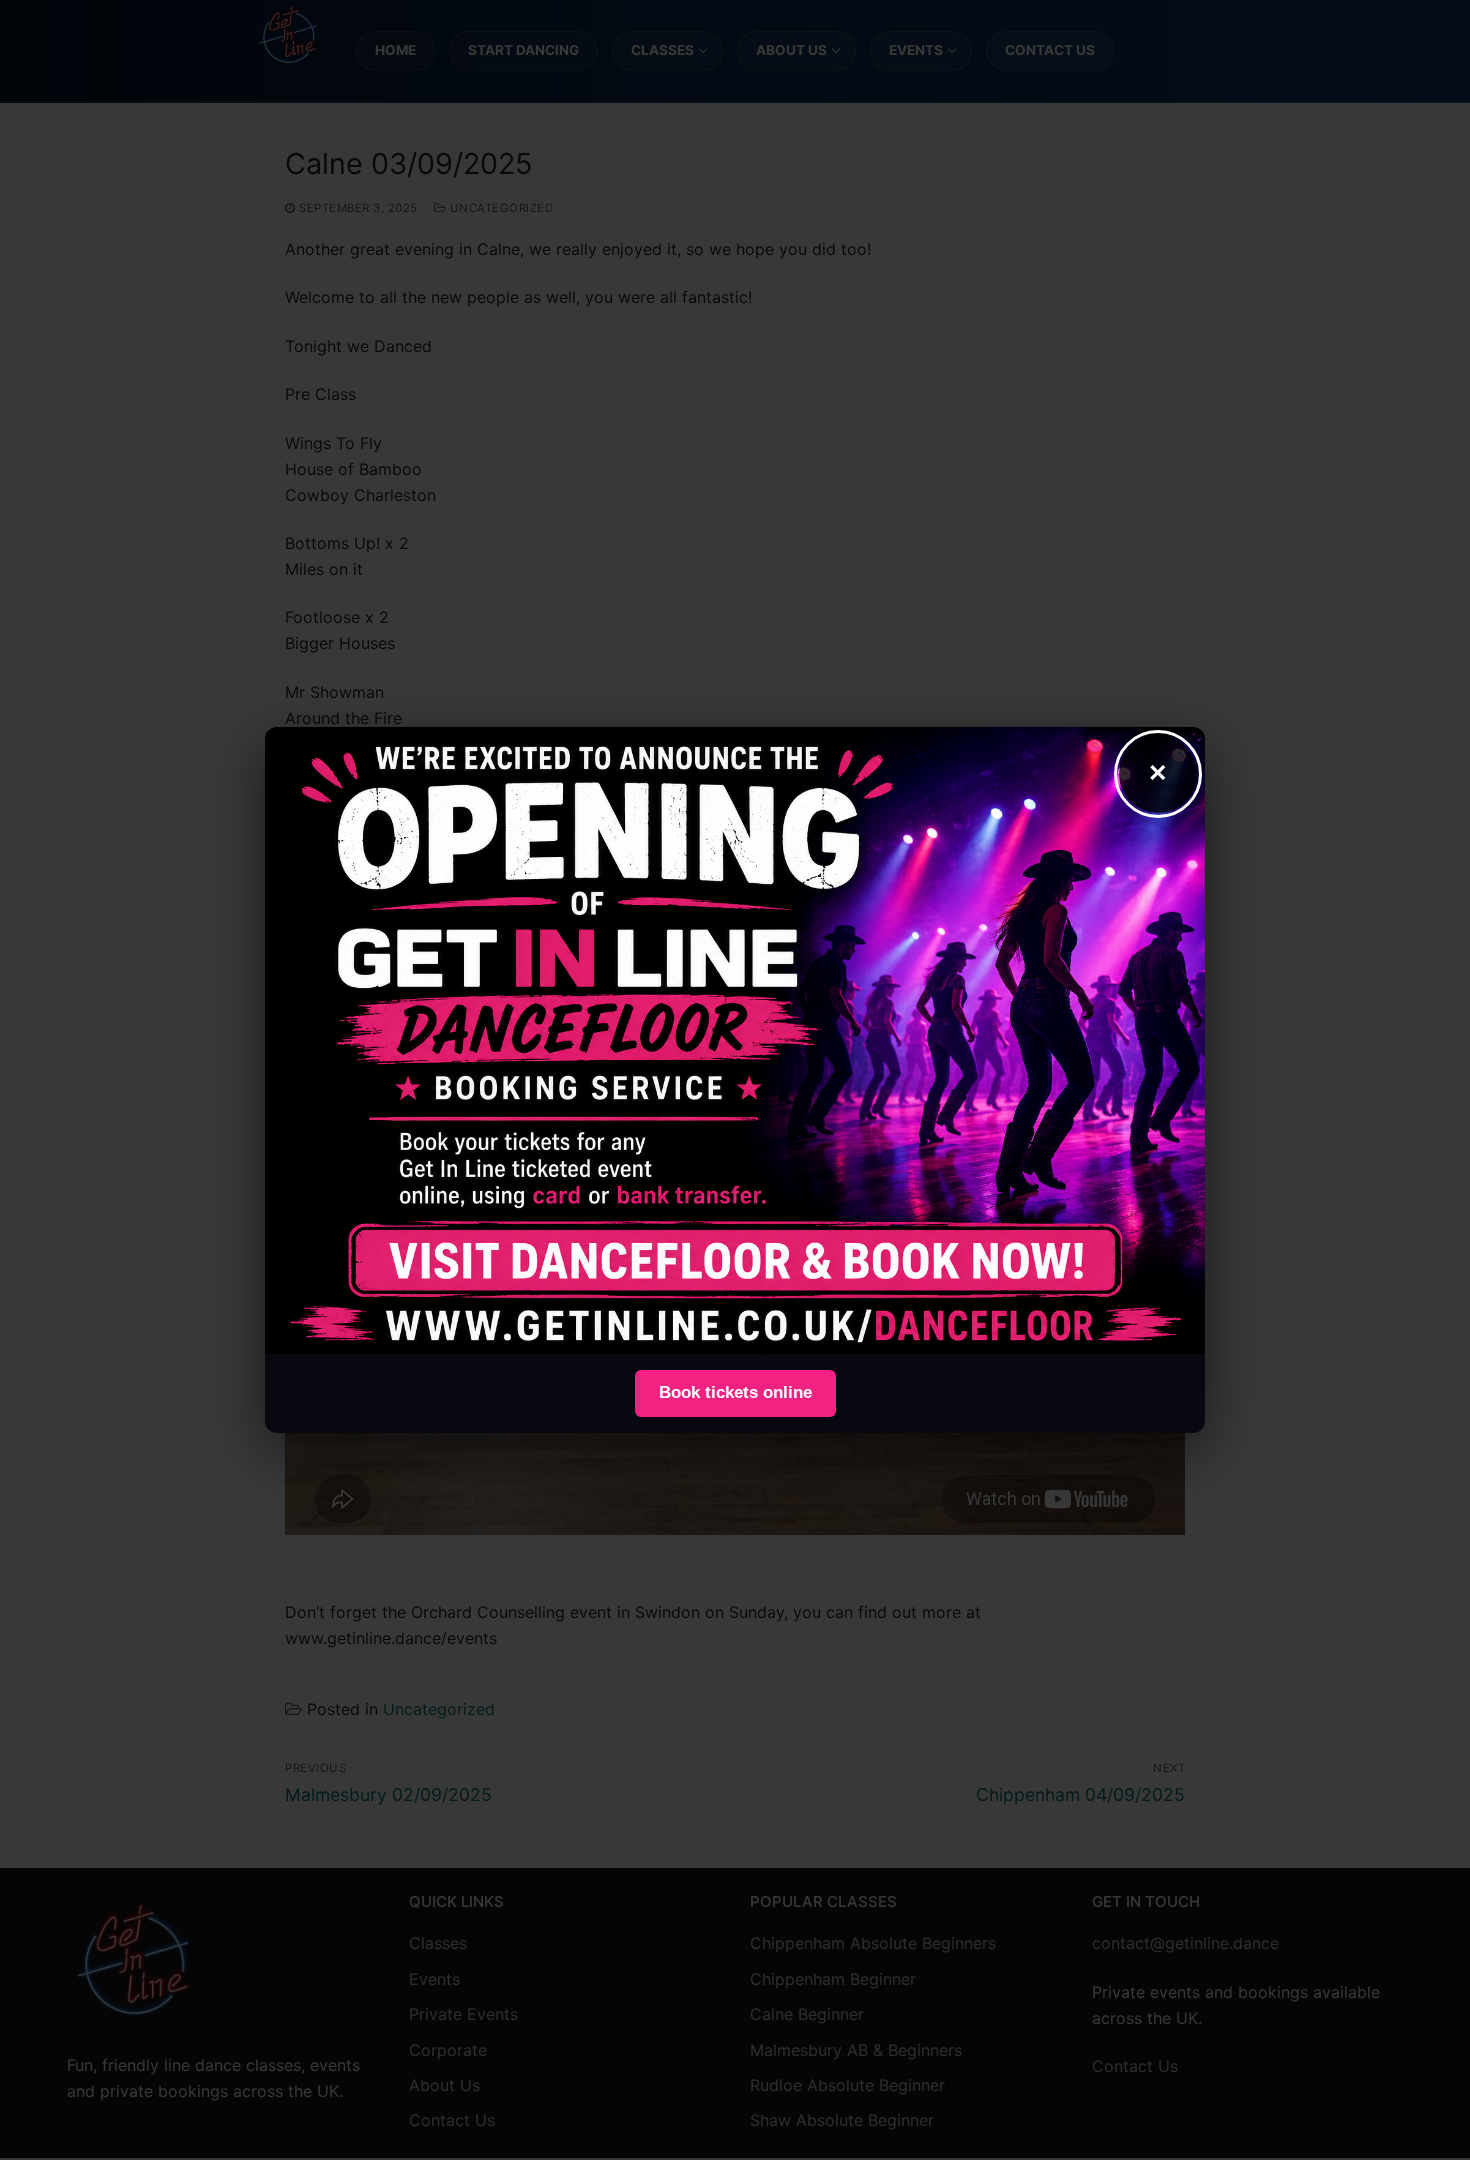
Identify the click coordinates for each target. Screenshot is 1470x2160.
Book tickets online (735, 1392)
